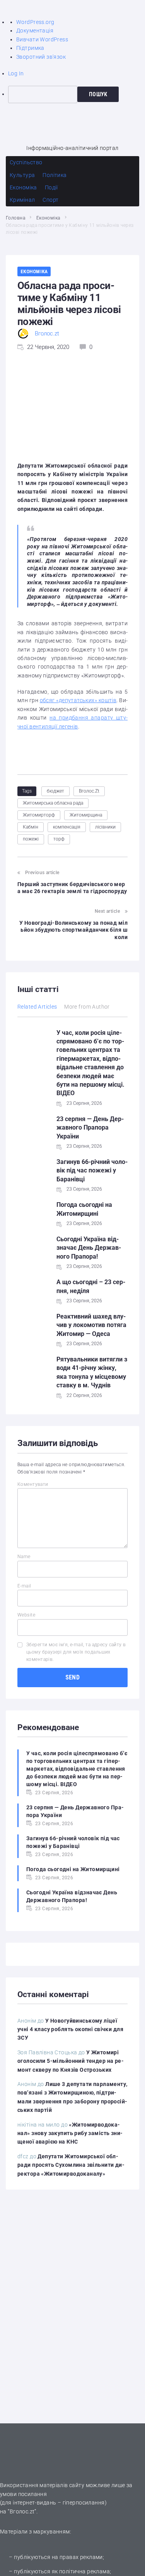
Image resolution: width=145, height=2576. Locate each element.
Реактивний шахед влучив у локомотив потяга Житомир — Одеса (91, 1325)
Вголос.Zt (89, 791)
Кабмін (31, 827)
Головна (15, 218)
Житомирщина (86, 815)
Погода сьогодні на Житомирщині (73, 1869)
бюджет (55, 791)
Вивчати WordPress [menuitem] (42, 39)
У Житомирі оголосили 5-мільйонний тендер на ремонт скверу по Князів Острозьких (71, 2061)
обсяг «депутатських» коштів (78, 700)
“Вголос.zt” (22, 2511)
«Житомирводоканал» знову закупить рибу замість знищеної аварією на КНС (70, 2133)
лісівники (105, 827)
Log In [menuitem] (16, 73)
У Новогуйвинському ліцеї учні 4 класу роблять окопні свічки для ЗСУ (70, 2029)
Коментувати (33, 1484)
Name (24, 1557)
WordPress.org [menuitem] (35, 22)
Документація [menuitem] (35, 31)
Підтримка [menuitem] (30, 48)
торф (59, 839)
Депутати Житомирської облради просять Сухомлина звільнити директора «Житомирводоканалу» (71, 2165)
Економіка (48, 218)
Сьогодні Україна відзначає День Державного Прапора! (89, 1248)
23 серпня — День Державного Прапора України (90, 1128)
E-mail (24, 1586)
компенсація (67, 827)
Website (26, 1615)
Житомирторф (39, 815)
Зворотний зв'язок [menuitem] (41, 57)
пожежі (31, 839)
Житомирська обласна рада (53, 803)
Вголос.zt (47, 333)
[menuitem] (77, 94)
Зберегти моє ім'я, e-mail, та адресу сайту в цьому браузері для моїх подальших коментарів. (76, 1652)
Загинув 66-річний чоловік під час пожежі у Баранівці (92, 1171)
